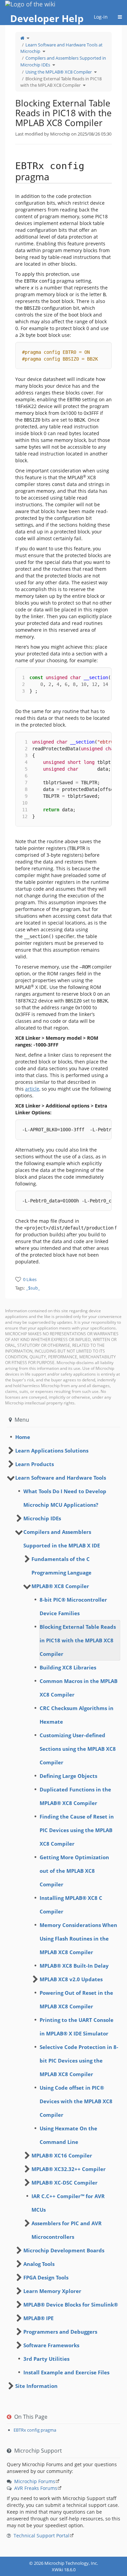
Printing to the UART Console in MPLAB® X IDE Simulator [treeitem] (77, 2027)
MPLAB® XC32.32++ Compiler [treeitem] (69, 2169)
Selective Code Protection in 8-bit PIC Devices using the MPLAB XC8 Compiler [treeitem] (79, 2061)
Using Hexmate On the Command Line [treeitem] (68, 2135)
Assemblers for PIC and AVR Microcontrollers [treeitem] (67, 2230)
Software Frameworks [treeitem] (51, 2345)
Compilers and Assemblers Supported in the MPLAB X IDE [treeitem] (62, 1539)
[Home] (22, 38)
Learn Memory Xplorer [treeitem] (52, 2291)
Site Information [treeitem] (36, 2386)
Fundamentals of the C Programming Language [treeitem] (61, 1566)
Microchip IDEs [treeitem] (42, 1518)
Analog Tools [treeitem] (39, 2264)
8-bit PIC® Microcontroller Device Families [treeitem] (73, 1606)
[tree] (63, 1437)
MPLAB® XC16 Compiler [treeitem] (62, 2155)
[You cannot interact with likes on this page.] (18, 1279)
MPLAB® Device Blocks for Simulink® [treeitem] (71, 2305)
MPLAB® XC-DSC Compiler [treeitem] (65, 2183)
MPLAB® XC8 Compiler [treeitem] (60, 1586)
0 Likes (30, 1279)
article (32, 1089)
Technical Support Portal (41, 2536)
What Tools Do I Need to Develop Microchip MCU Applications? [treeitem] (65, 1498)
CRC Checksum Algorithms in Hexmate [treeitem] (77, 1715)
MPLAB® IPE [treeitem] (38, 2318)
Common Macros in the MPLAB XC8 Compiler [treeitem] (79, 1688)
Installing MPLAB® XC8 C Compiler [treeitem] (71, 1905)
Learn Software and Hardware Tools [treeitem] (61, 1478)
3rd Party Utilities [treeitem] (46, 2359)
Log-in (101, 17)
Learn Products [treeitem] (35, 1464)
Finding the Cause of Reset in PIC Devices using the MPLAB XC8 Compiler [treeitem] (77, 1830)
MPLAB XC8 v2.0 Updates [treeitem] (71, 1979)
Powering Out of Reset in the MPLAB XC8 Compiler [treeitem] (76, 2000)
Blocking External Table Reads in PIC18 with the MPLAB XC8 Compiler (61, 82)
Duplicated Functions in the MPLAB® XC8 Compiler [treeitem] (75, 1796)
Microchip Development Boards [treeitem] (64, 2250)
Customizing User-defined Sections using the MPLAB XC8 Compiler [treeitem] (78, 1749)
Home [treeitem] (23, 1437)
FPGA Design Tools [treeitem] (46, 2277)
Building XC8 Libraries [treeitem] (68, 1667)
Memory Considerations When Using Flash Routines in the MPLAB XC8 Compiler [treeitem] (78, 1939)
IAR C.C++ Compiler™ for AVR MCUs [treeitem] (68, 2203)
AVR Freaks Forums (36, 2488)
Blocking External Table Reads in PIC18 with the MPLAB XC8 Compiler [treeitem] (78, 1640)
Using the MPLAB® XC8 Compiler (59, 72)
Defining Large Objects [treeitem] (68, 1776)
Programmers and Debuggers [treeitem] (60, 2332)
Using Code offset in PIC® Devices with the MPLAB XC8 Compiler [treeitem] (76, 2101)
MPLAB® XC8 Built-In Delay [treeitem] (74, 1966)
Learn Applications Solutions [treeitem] (52, 1451)
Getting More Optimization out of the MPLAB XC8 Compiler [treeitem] (74, 1871)
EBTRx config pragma (35, 2430)
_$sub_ (33, 1288)
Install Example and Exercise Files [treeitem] (66, 2372)
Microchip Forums (35, 2481)
